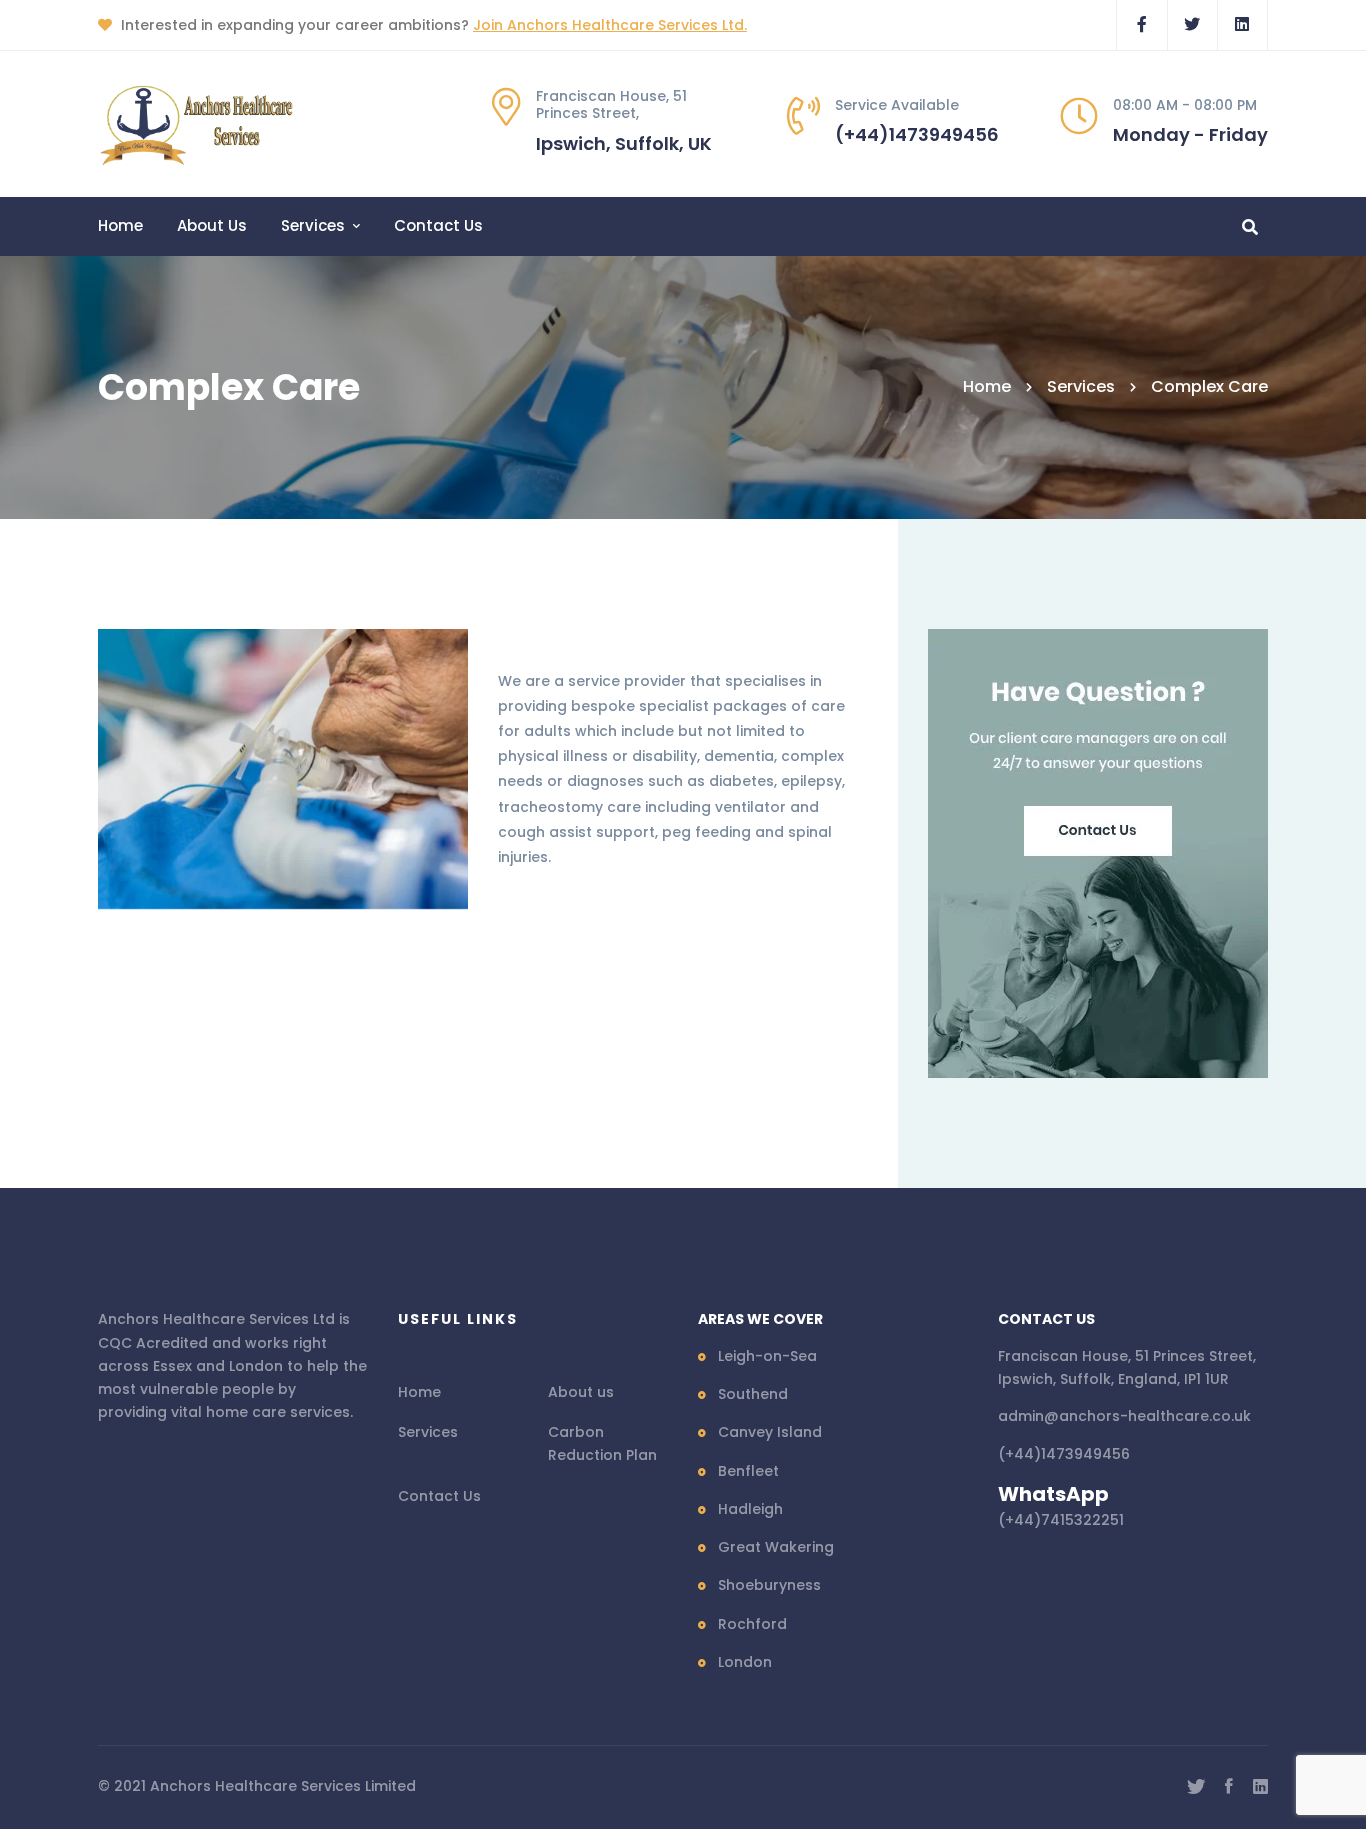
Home (987, 386)
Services (1081, 386)
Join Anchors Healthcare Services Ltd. (610, 25)
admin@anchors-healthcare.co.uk (1124, 1416)
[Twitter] (1196, 1787)
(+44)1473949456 (1064, 1454)
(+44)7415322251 (1061, 1520)
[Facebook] (1229, 1787)
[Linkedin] (1260, 1787)
